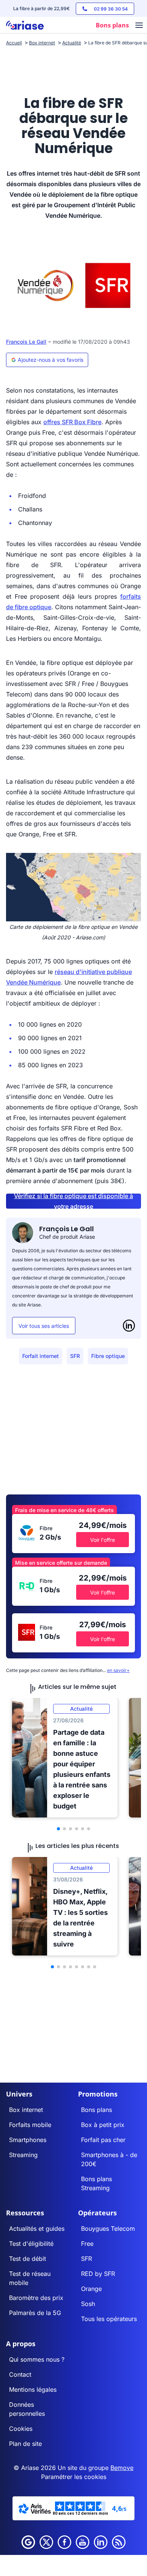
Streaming (23, 2155)
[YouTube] (83, 2542)
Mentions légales (33, 2389)
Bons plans (96, 2110)
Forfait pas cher (103, 2140)
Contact (20, 2374)
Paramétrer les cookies (74, 2477)
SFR (75, 1356)
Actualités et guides (37, 2229)
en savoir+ (118, 1670)
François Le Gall (26, 342)
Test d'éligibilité (31, 2244)
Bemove (122, 2468)
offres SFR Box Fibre (72, 422)
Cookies (21, 2429)
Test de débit (28, 2259)
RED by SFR (98, 2274)
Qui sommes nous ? (37, 2359)
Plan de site (25, 2444)
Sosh (88, 2304)
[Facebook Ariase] (64, 2542)
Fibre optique (108, 1356)
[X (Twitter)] (46, 2542)
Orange (91, 2289)
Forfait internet (41, 1356)
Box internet (26, 2110)
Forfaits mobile (30, 2125)
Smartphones (28, 2140)
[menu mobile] (139, 26)
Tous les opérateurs (109, 2319)
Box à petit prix (103, 2125)
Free (87, 2244)
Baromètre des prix (36, 2298)
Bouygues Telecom (108, 2229)
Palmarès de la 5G (35, 2313)
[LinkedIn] (129, 1326)
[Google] (28, 2542)
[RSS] (119, 2542)
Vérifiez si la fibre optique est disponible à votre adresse (73, 1201)
